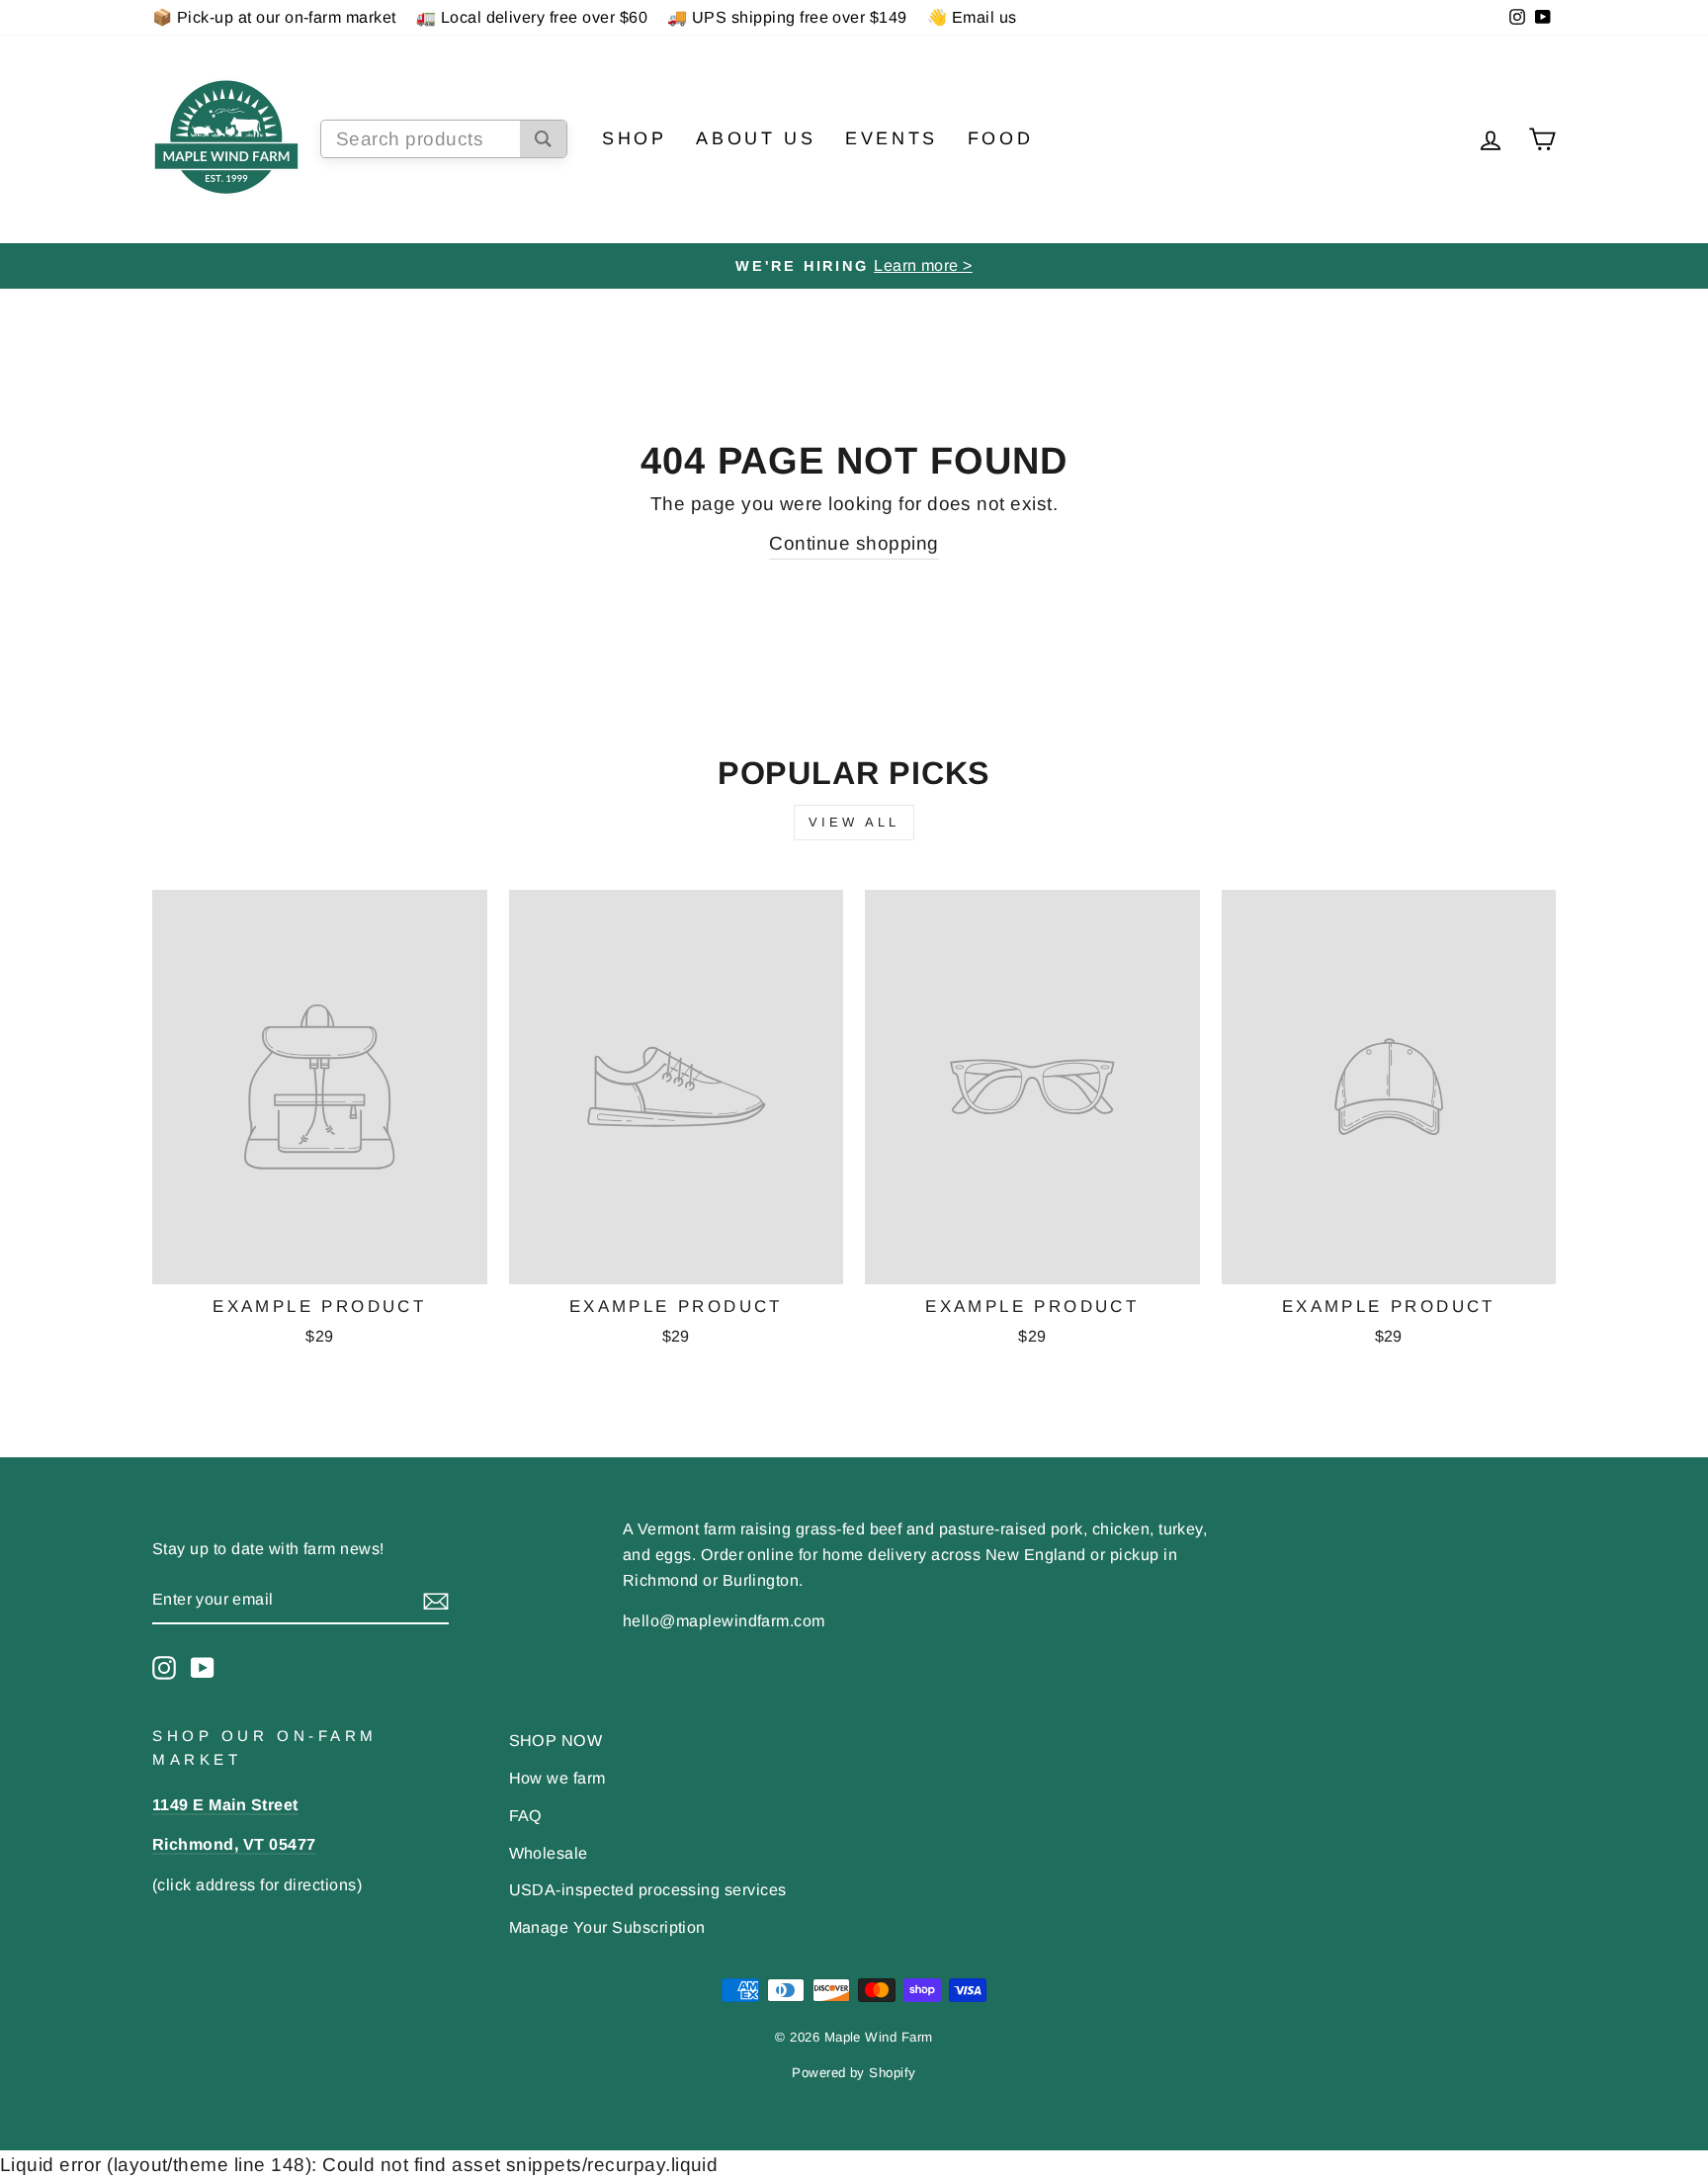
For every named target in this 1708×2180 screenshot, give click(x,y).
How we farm (557, 1778)
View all (854, 822)
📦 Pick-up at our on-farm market (274, 17)
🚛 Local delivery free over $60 (532, 17)
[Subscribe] (436, 1601)
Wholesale (549, 1853)
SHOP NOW (556, 1740)
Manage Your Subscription (607, 1927)
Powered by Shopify (854, 2073)
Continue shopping (854, 543)
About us (756, 138)
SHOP (634, 138)
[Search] (543, 139)
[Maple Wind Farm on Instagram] (164, 1667)
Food (1000, 138)
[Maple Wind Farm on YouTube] (203, 1667)
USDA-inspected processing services (648, 1889)
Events (892, 138)
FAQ (526, 1815)
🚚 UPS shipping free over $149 (787, 17)
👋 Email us (972, 17)
